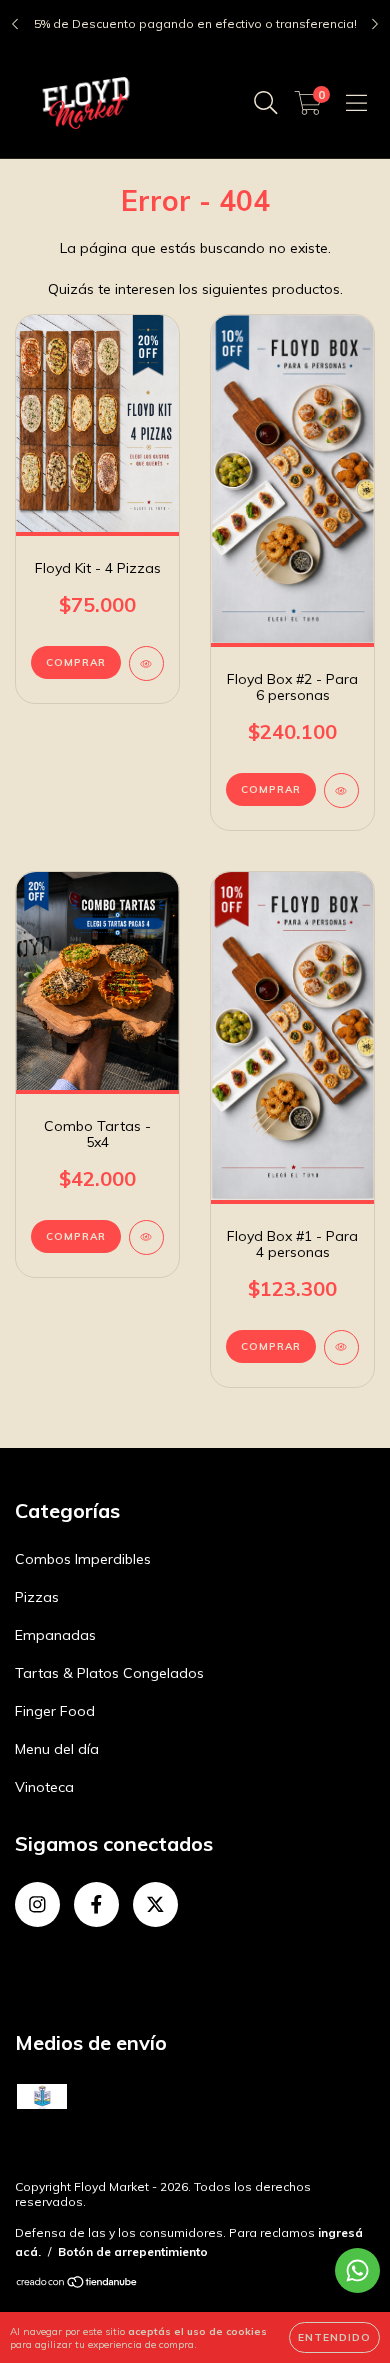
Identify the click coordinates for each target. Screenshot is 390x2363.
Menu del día (57, 1749)
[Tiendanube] (77, 2284)
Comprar (76, 662)
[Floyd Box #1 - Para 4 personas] (341, 1347)
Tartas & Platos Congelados (109, 1673)
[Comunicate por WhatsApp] (357, 2270)
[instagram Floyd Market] (37, 1904)
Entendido (334, 2337)
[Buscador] (266, 103)
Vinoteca (44, 1787)
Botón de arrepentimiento (133, 2251)
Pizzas (37, 1597)
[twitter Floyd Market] (155, 1904)
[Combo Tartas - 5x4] (146, 1237)
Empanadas (55, 1635)
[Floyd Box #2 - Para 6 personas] (341, 790)
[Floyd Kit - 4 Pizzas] (146, 663)
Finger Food (55, 1711)
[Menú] (356, 103)
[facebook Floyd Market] (96, 1904)
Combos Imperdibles (83, 1559)
